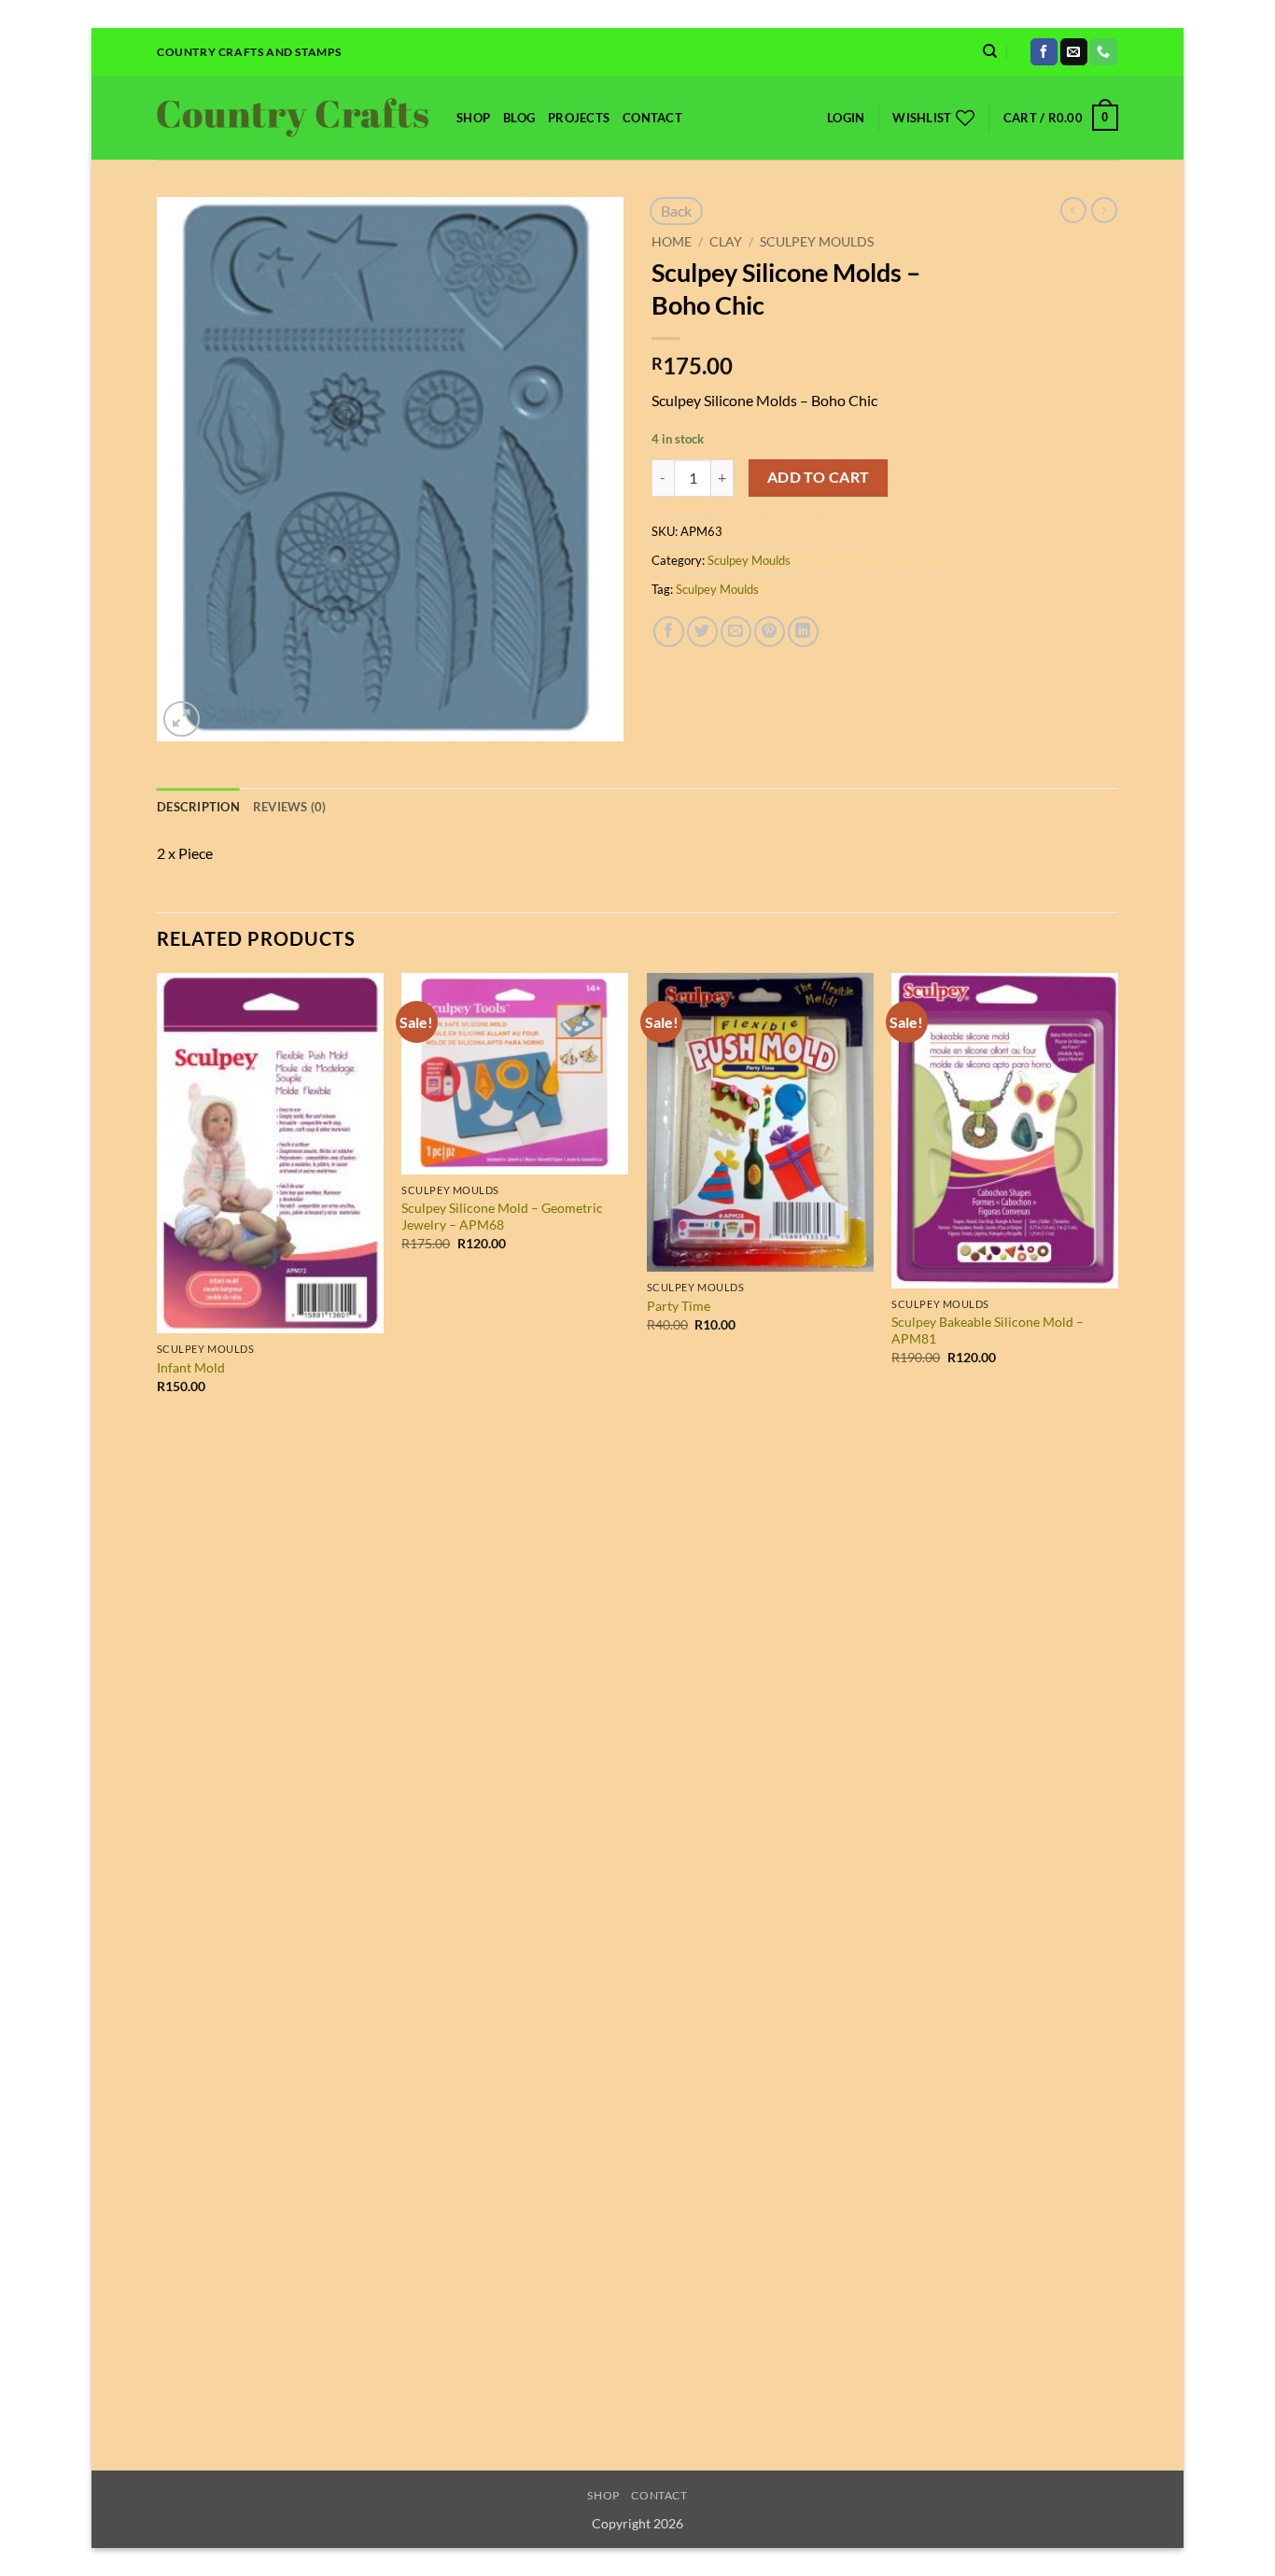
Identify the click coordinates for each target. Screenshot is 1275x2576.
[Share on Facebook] (669, 632)
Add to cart (819, 477)
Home (672, 242)
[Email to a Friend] (736, 632)
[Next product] (1073, 210)
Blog (519, 118)
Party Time (679, 1306)
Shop (473, 118)
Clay (726, 242)
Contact (652, 118)
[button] (846, 118)
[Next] (1117, 1720)
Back (676, 211)
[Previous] (158, 1720)
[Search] (990, 51)
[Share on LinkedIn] (803, 632)
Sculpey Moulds (817, 242)
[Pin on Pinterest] (770, 632)
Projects (579, 118)
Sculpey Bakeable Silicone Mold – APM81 (988, 1330)
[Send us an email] (1074, 52)
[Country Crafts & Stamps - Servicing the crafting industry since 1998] (293, 118)
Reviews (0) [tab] (290, 807)
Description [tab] (198, 807)
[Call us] (1104, 52)
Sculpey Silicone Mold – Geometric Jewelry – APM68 (502, 1217)
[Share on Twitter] (702, 632)
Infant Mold (191, 1367)
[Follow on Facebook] (1044, 52)
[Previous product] (1104, 210)
